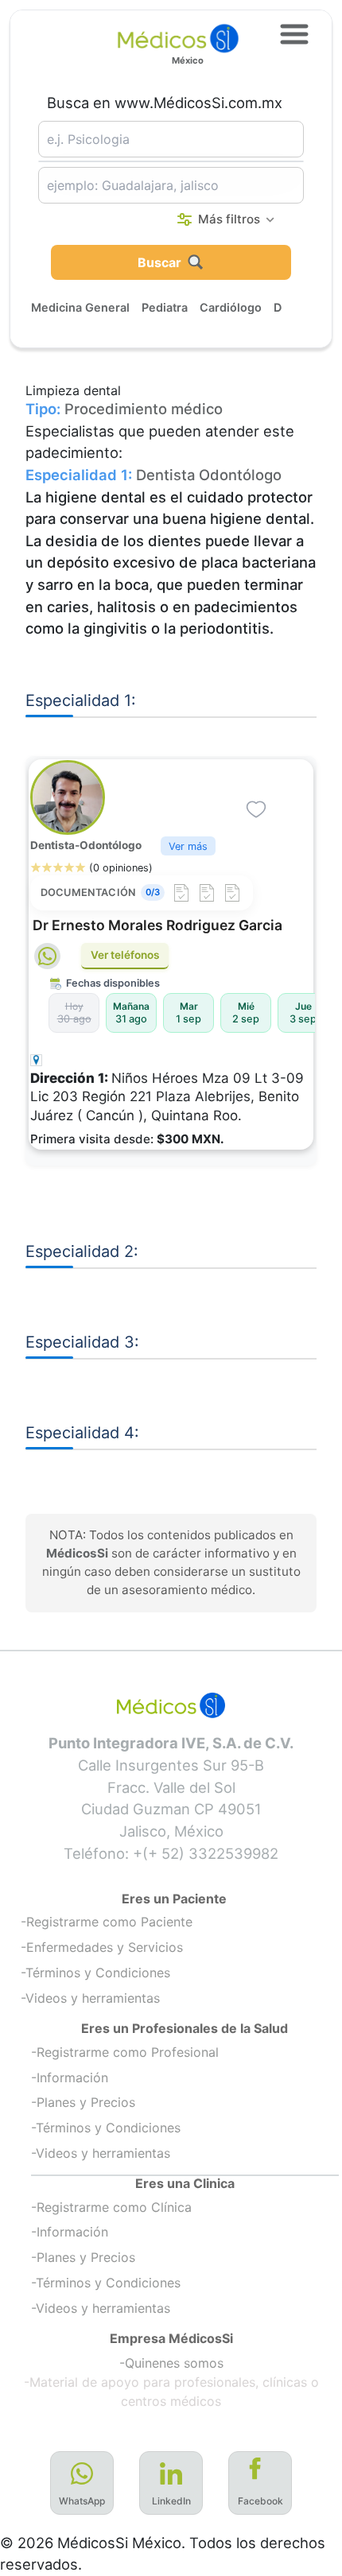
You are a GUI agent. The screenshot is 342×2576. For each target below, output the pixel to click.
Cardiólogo (231, 307)
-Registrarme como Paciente (107, 1922)
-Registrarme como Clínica (111, 2207)
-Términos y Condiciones (95, 1973)
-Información (70, 2077)
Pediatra (165, 307)
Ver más (188, 846)
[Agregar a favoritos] (256, 809)
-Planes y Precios (83, 2102)
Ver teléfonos (125, 955)
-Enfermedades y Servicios (102, 1947)
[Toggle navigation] (294, 34)
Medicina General (80, 307)
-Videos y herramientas (90, 1998)
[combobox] (171, 139)
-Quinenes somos (171, 2363)
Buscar (159, 262)
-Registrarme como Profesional (125, 2052)
